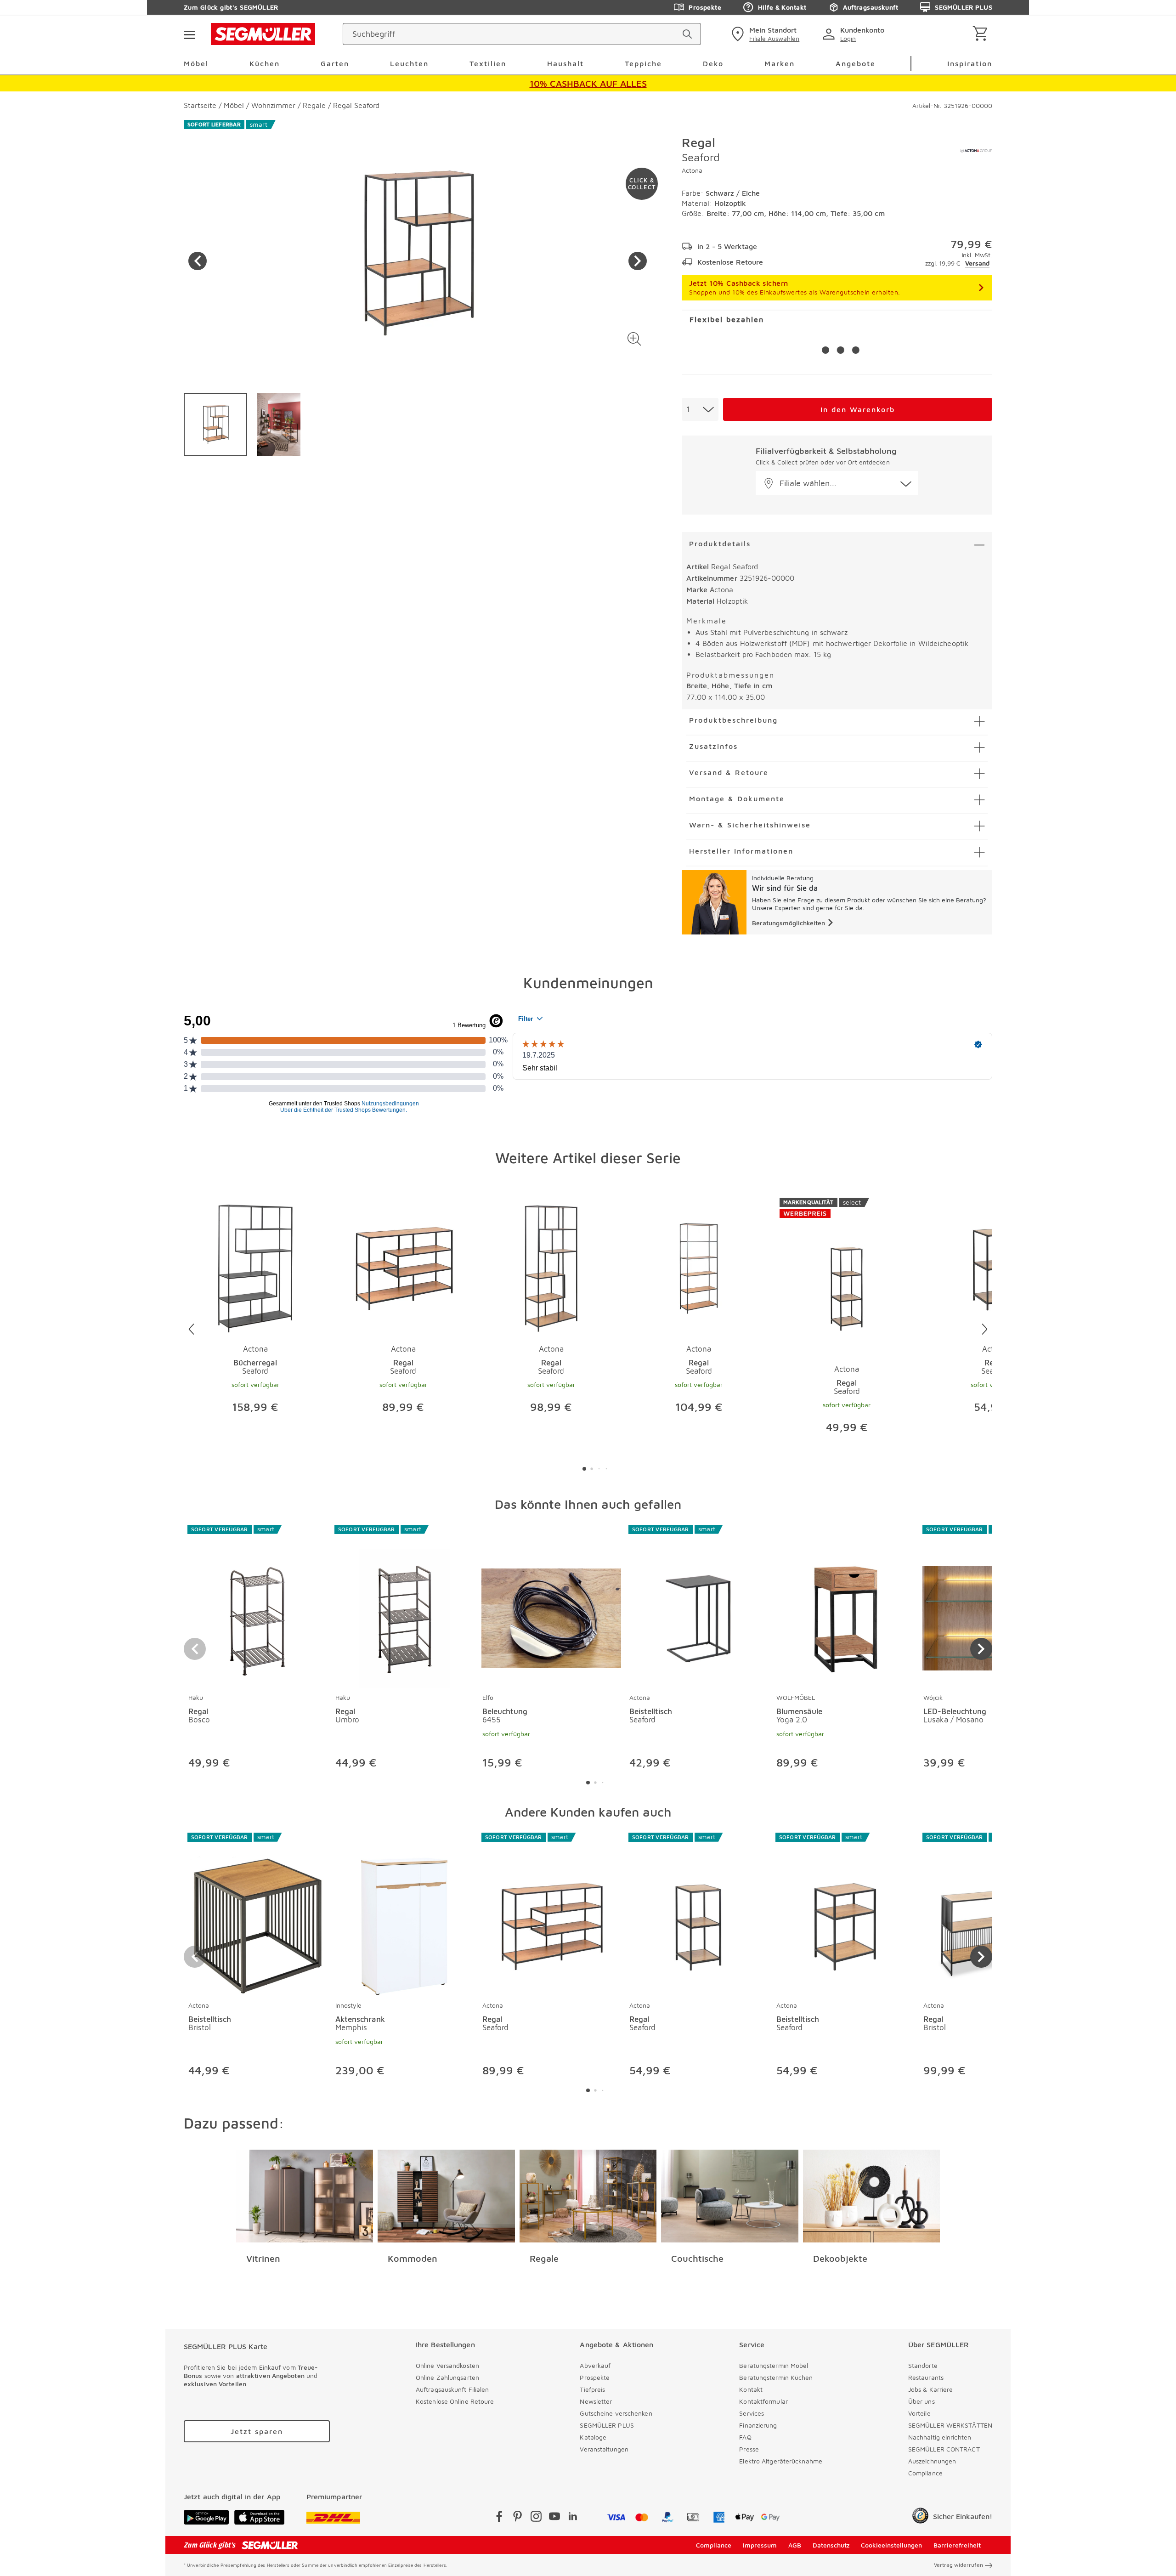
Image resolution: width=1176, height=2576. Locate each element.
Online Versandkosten (447, 2365)
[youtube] (554, 2518)
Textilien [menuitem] (488, 63)
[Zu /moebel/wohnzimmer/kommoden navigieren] (446, 2196)
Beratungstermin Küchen (776, 2377)
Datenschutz (831, 2545)
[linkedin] (573, 2518)
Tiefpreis (592, 2389)
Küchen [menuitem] (265, 63)
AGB (795, 2545)
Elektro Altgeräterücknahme (781, 2461)
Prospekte (705, 7)
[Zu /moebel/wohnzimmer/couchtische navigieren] (730, 2196)
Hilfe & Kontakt (782, 7)
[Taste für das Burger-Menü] (189, 34)
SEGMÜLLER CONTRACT (944, 2449)
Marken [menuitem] (780, 63)
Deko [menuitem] (713, 63)
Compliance (925, 2473)
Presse (749, 2449)
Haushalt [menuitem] (565, 63)
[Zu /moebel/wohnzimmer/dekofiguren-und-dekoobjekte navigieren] (872, 2196)
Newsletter (596, 2401)
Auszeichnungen (932, 2461)
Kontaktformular (763, 2401)
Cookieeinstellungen (891, 2545)
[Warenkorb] (982, 34)
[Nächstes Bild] (638, 261)
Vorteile (919, 2413)
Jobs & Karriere (931, 2389)
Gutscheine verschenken (616, 2413)
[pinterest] (518, 2518)
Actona (692, 170)
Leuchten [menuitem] (409, 63)
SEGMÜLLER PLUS (964, 7)
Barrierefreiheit (957, 2545)
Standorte (923, 2365)
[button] (634, 339)
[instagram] (536, 2518)
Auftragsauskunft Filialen (452, 2389)
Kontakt (751, 2389)
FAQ (745, 2437)
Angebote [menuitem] (856, 63)
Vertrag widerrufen (958, 2565)
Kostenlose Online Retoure (455, 2401)
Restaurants (926, 2377)
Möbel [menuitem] (196, 63)
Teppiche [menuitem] (643, 63)
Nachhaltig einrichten (940, 2437)
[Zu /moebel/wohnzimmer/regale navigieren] (588, 2196)
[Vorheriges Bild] (198, 261)
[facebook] (499, 2518)
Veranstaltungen (604, 2449)
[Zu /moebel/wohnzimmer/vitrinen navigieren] (305, 2196)
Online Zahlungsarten (447, 2377)
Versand (977, 263)
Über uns (922, 2401)
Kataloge (593, 2437)
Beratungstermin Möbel (774, 2365)
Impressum (760, 2545)
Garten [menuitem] (335, 63)
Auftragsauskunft (871, 7)
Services (752, 2413)
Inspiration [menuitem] (970, 63)
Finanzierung (758, 2425)
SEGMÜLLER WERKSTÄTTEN (950, 2425)
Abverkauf (595, 2365)
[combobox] (700, 409)
